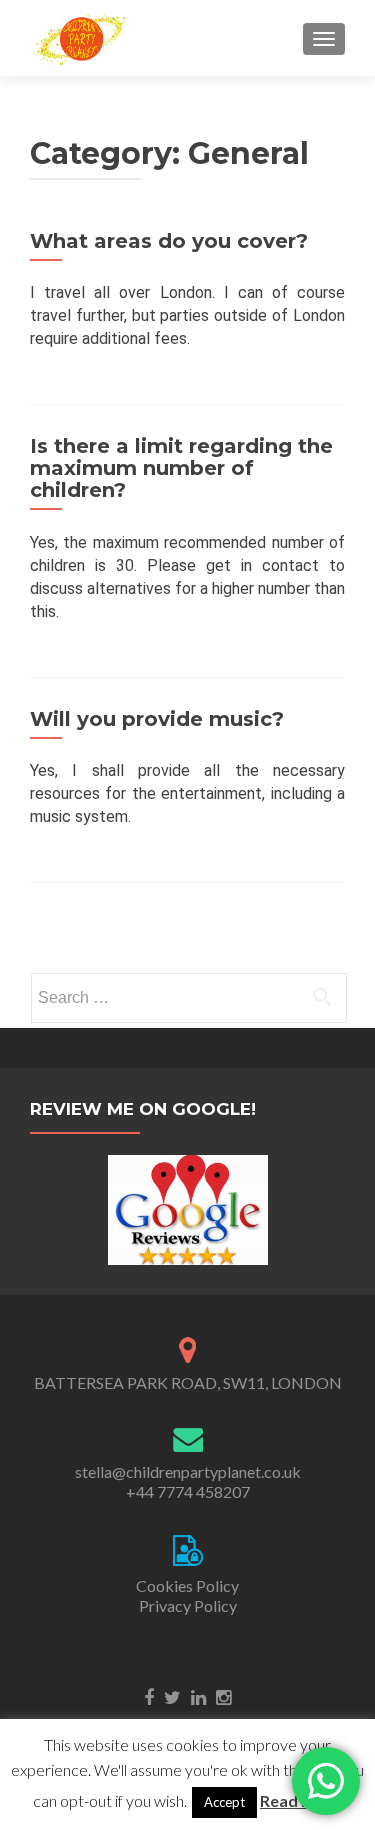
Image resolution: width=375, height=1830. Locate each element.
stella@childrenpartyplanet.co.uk (188, 1471)
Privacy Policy (188, 1605)
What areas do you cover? (169, 241)
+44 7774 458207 (188, 1491)
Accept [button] (224, 1802)
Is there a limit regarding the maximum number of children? (181, 468)
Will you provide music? (157, 719)
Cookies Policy (187, 1585)
